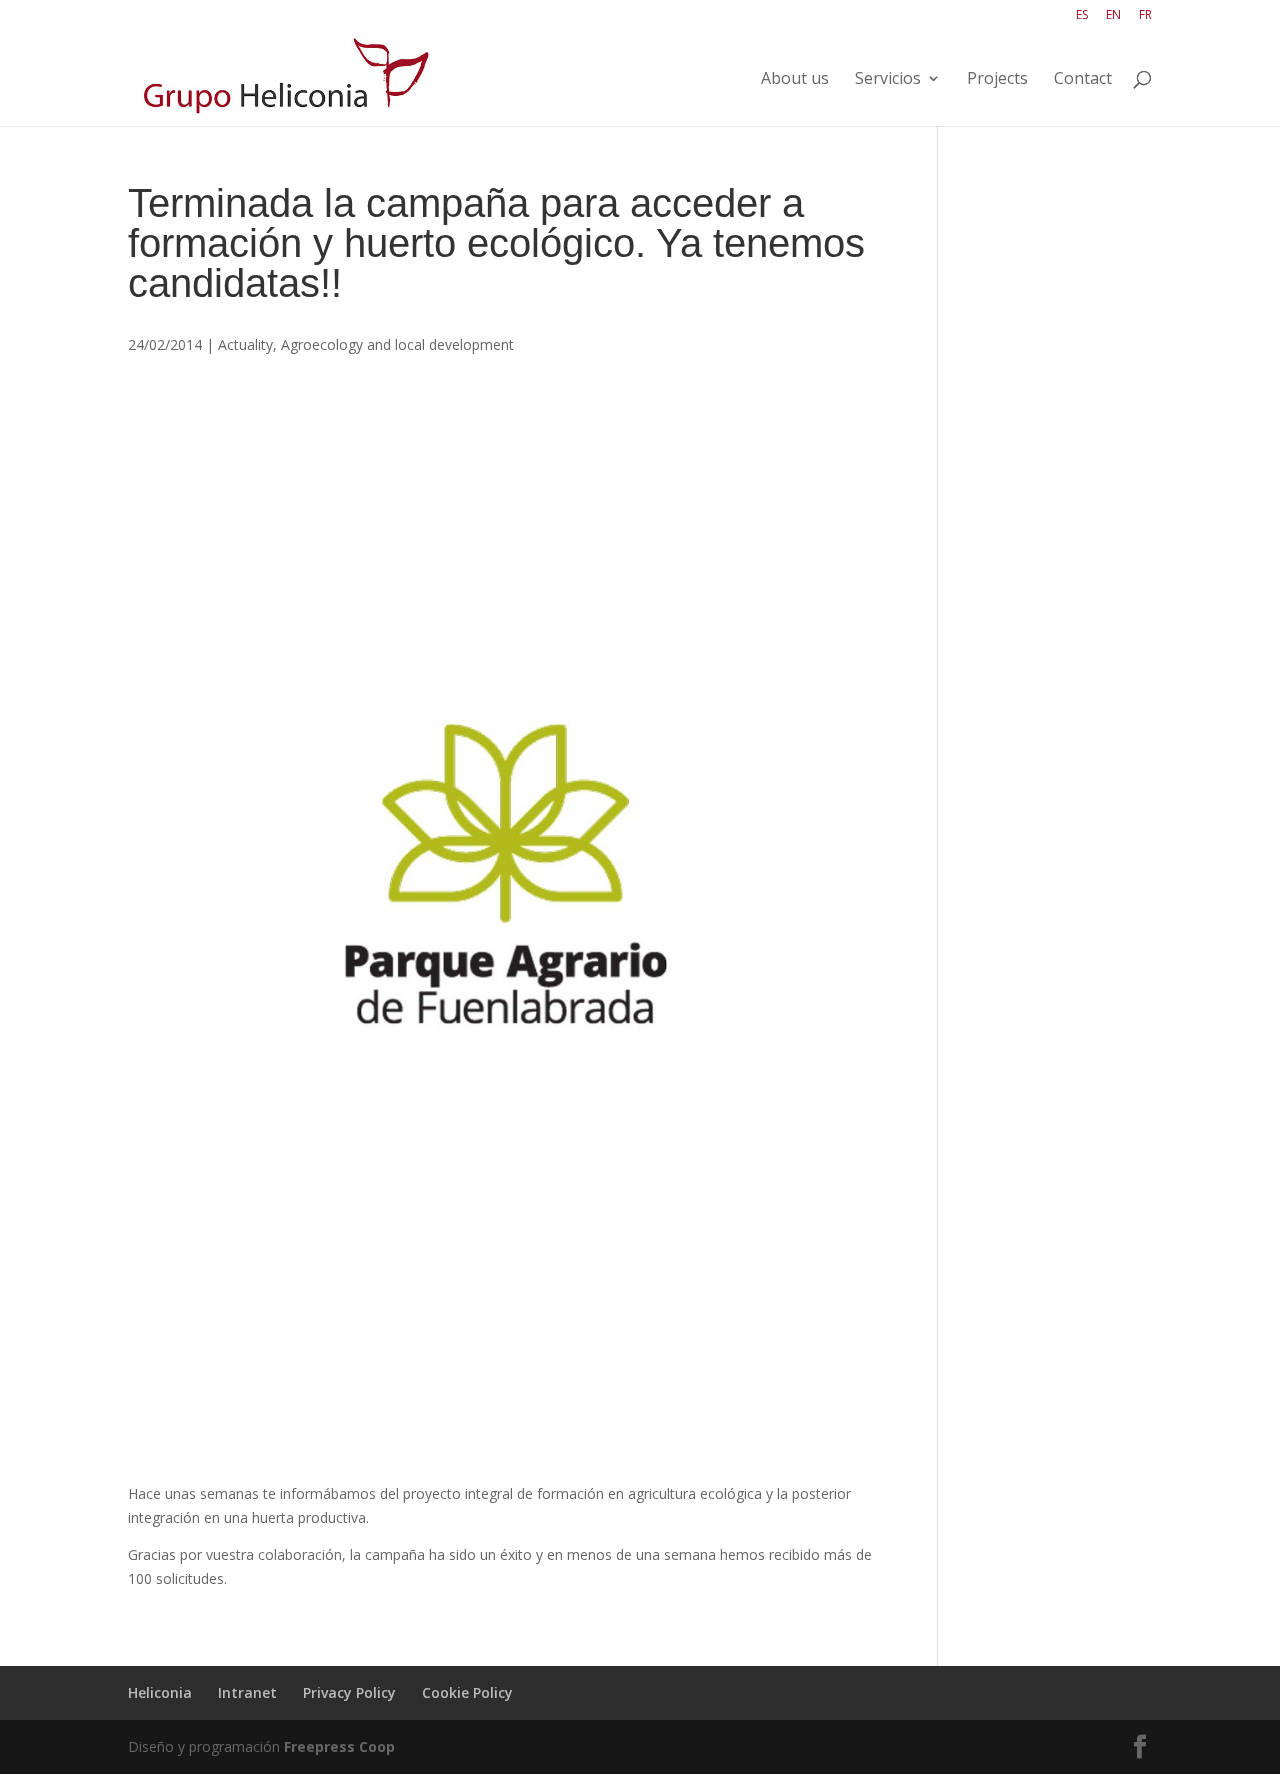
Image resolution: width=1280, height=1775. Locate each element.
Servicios (888, 80)
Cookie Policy (467, 1692)
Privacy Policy (349, 1692)
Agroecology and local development (397, 344)
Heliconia (160, 1692)
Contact (1083, 80)
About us (795, 80)
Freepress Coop (339, 1746)
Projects (997, 80)
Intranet (247, 1692)
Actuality (245, 344)
